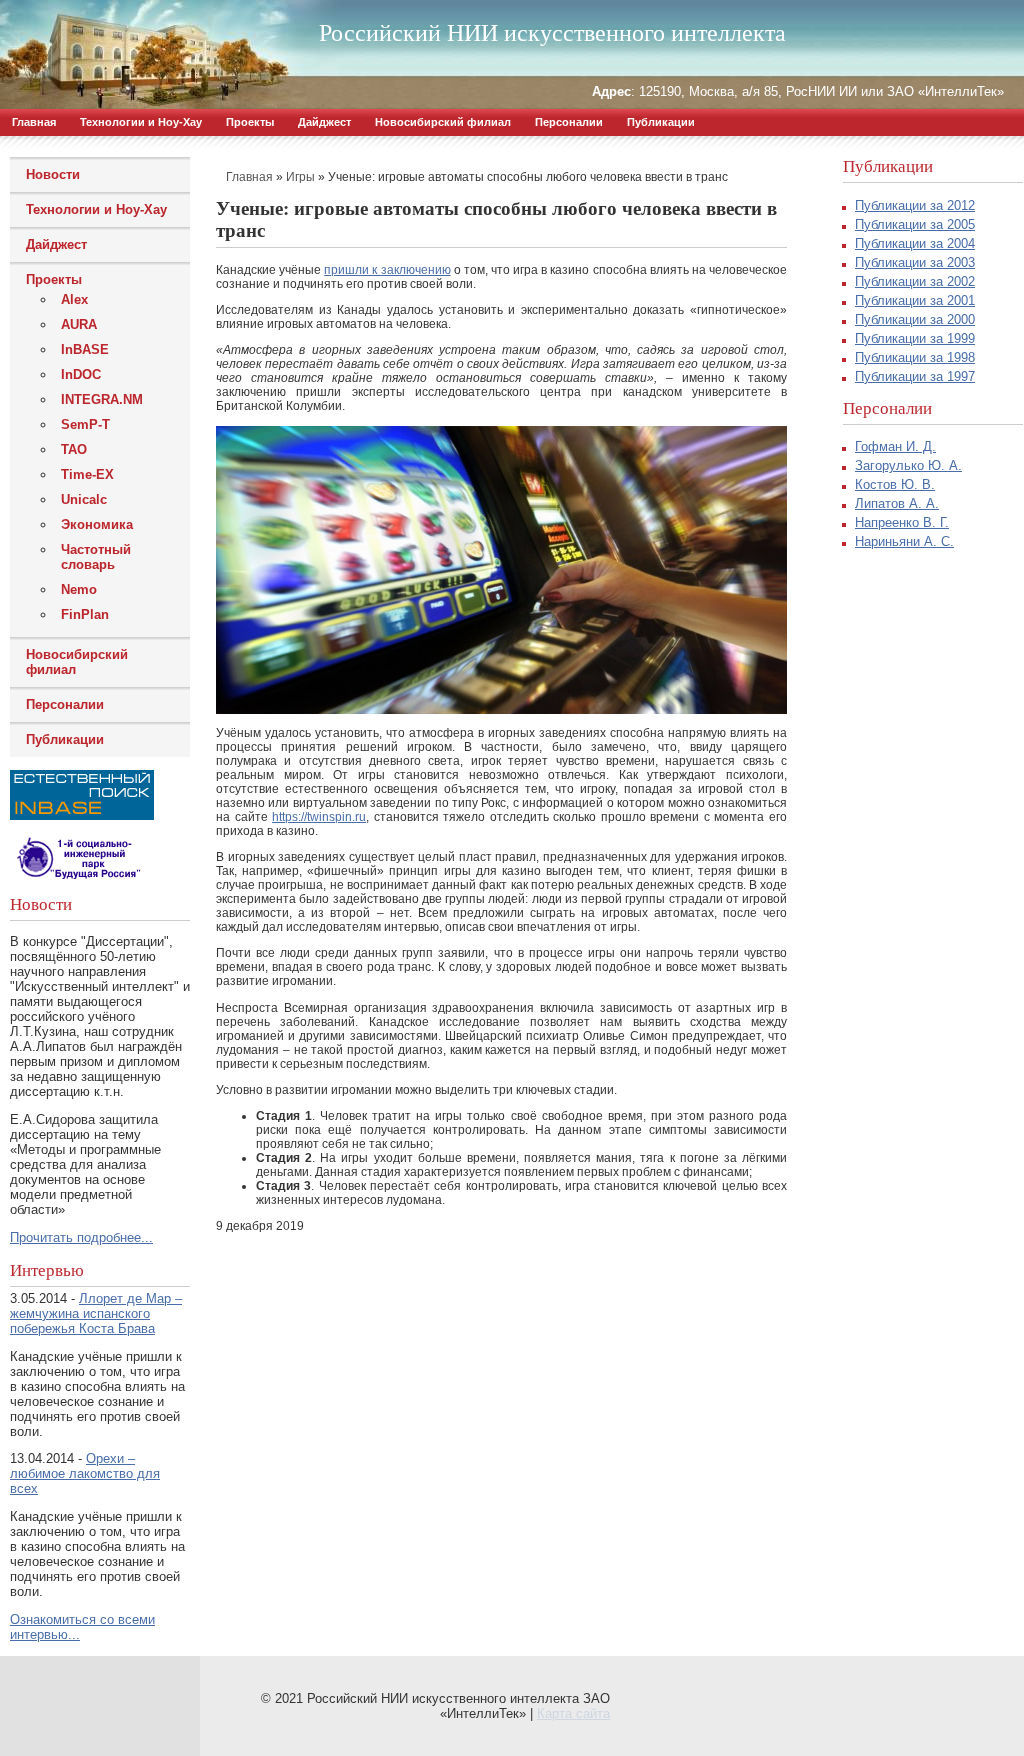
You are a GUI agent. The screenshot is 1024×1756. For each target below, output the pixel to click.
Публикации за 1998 (915, 357)
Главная (34, 122)
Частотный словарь (96, 557)
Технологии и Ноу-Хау (141, 122)
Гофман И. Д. (895, 446)
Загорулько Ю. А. (908, 465)
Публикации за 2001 (915, 300)
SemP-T (85, 424)
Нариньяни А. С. (904, 541)
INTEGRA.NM (102, 399)
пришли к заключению (387, 270)
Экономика (97, 524)
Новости (53, 174)
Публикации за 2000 (915, 319)
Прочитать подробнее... (81, 1237)
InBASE (85, 349)
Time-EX (87, 474)
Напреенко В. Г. (902, 522)
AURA (79, 324)
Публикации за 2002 (915, 281)
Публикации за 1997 (915, 376)
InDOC (81, 374)
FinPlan (85, 614)
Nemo (79, 589)
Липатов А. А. (897, 503)
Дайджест (324, 122)
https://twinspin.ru (319, 817)
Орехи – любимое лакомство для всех (85, 1473)
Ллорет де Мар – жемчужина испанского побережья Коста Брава (96, 1313)
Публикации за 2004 (915, 243)
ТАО (74, 449)
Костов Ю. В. (895, 484)
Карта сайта (573, 1713)
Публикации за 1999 (915, 338)
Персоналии (569, 122)
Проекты (250, 122)
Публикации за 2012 (915, 205)
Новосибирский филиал (443, 122)
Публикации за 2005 (915, 224)
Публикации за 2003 (915, 262)
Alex (74, 299)
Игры (300, 177)
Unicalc (84, 499)
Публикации (661, 122)
